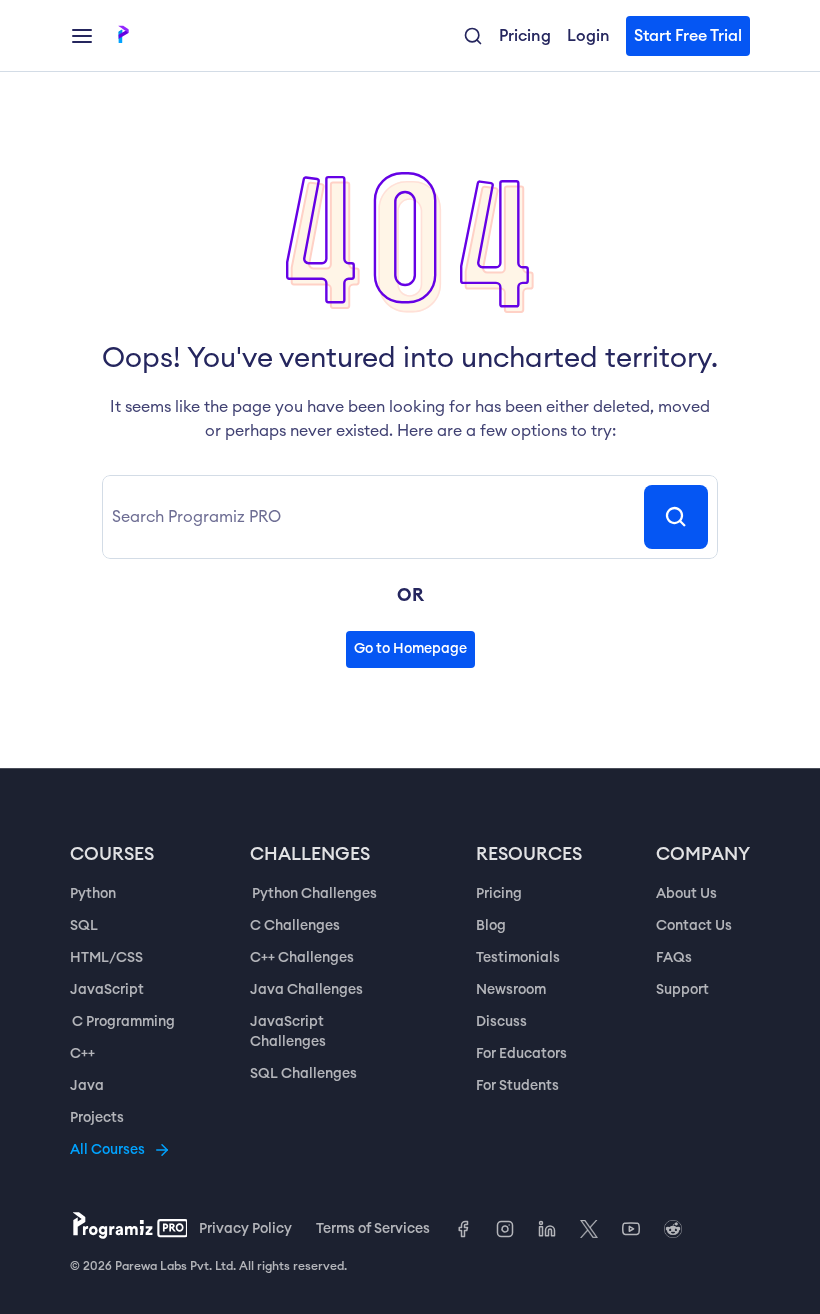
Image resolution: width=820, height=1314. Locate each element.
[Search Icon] (676, 517)
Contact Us (694, 926)
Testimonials (518, 958)
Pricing (499, 894)
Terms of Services (373, 1229)
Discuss (501, 1022)
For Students (517, 1086)
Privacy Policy (245, 1229)
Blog (491, 926)
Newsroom (511, 990)
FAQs (674, 958)
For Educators (521, 1054)
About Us (686, 894)
